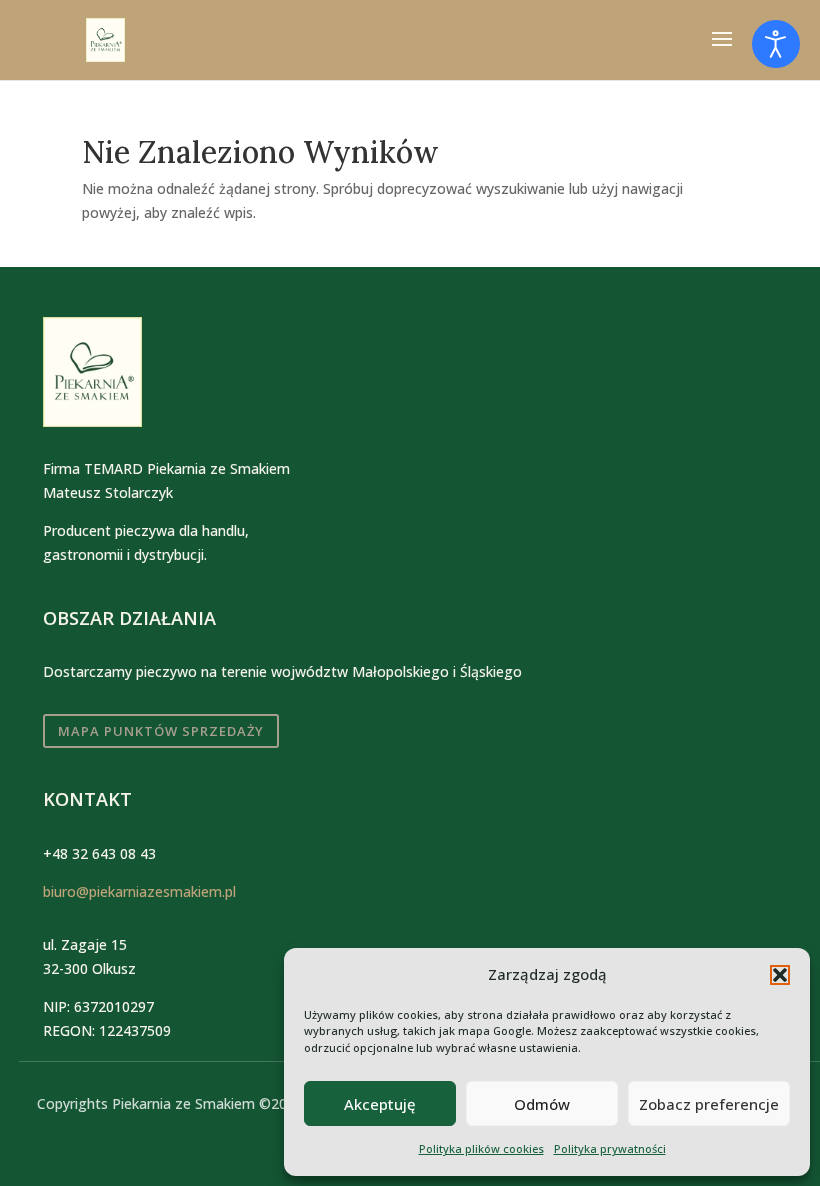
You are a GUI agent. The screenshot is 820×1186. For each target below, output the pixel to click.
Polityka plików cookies (481, 1148)
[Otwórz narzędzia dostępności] (776, 44)
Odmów (542, 1104)
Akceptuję (380, 1104)
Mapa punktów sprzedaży (161, 731)
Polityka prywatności (610, 1148)
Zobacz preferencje (709, 1104)
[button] (780, 975)
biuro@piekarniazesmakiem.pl (139, 891)
